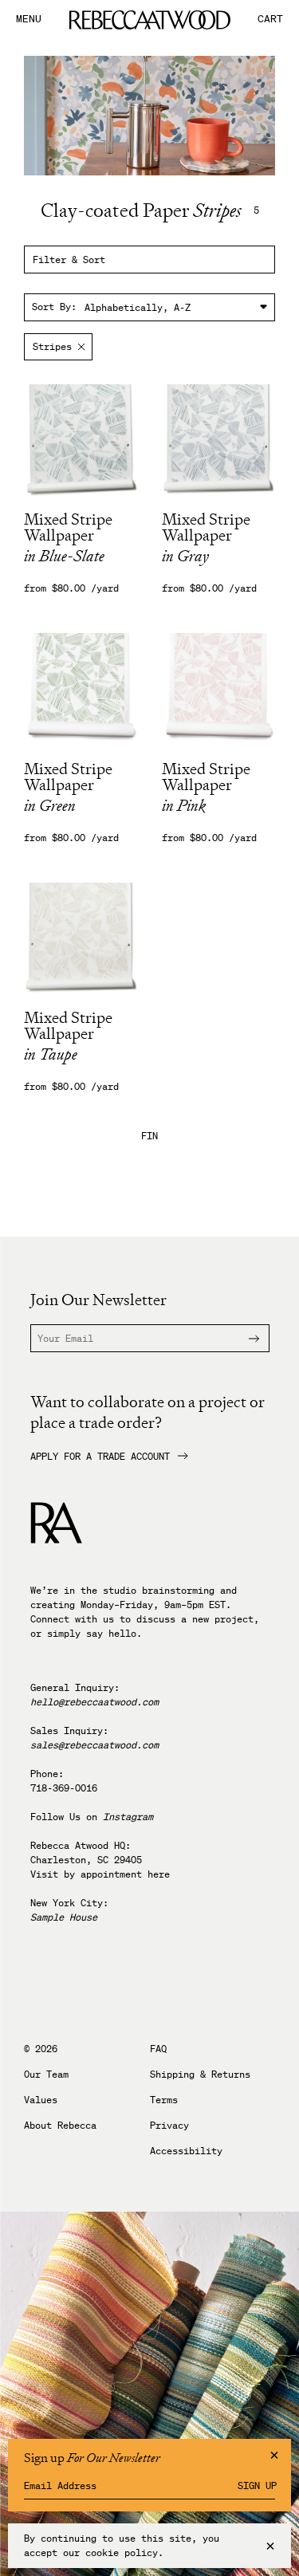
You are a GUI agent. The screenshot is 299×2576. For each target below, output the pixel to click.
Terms (164, 2100)
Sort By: (54, 307)
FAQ (158, 2049)
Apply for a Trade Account (100, 1457)
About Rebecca (60, 2126)
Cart (270, 20)
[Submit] (245, 1338)
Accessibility (186, 2151)
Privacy (169, 2126)
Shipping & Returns (200, 2075)
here (159, 1874)
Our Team (46, 2075)
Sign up (257, 2486)
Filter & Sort (69, 260)
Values (41, 2100)
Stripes (52, 346)
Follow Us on (92, 1817)
